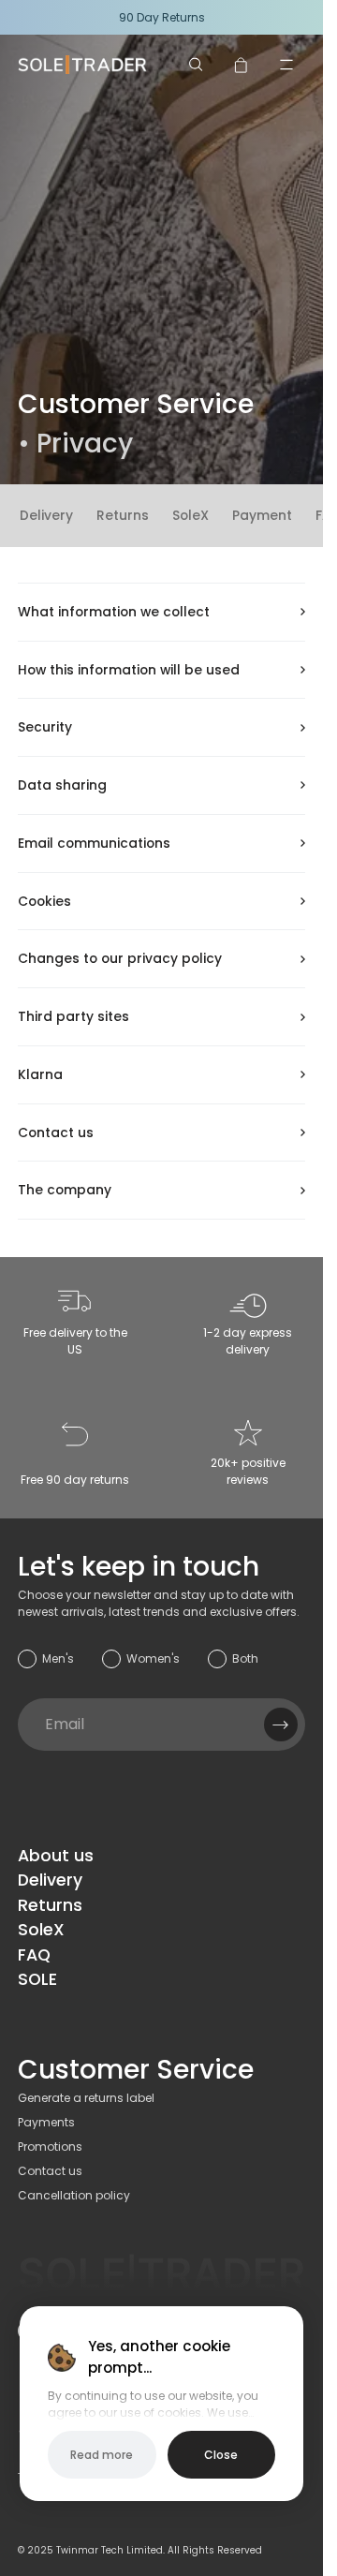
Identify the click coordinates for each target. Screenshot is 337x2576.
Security (45, 727)
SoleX (190, 515)
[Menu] (286, 65)
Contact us (56, 1133)
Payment (262, 515)
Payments (46, 2122)
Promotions (50, 2147)
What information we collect (114, 612)
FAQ (34, 1955)
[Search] (197, 65)
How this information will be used (129, 670)
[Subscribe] (281, 1725)
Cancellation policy (74, 2195)
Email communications (94, 843)
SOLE (37, 1979)
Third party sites (73, 1016)
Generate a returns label (86, 2098)
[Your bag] (242, 65)
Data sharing (62, 785)
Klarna (40, 1074)
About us (56, 1856)
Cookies (44, 901)
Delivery (46, 515)
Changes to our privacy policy (120, 958)
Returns (123, 515)
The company (65, 1190)
